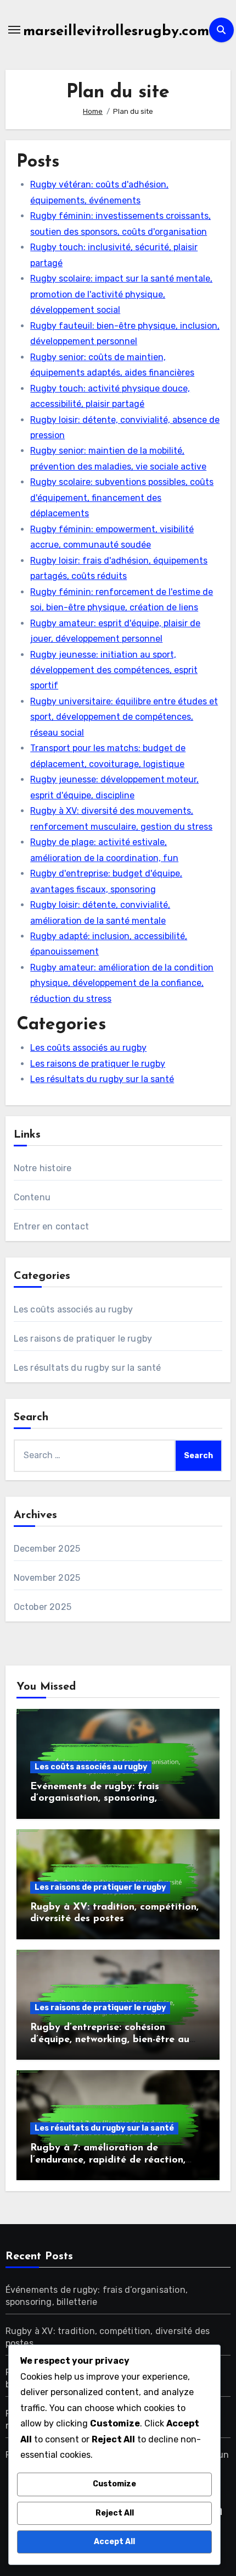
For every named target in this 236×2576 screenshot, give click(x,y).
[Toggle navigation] (14, 30)
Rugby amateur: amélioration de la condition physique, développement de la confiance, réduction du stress (122, 983)
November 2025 (47, 1578)
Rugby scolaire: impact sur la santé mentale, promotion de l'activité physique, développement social (121, 294)
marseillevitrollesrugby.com (116, 32)
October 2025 (43, 1607)
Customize (114, 2484)
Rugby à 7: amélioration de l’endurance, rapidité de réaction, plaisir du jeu (108, 2160)
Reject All (115, 2513)
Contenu (32, 1197)
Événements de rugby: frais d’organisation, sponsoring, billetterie (95, 1799)
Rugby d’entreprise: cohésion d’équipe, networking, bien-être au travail (110, 2040)
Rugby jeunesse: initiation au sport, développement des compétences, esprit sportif (114, 670)
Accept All (114, 2542)
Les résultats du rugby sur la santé (102, 1079)
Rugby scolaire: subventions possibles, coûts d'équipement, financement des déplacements (122, 498)
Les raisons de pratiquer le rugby (98, 1064)
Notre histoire (43, 1168)
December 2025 (47, 1549)
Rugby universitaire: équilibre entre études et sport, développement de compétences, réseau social (124, 717)
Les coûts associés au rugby (88, 1048)
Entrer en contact (51, 1226)
